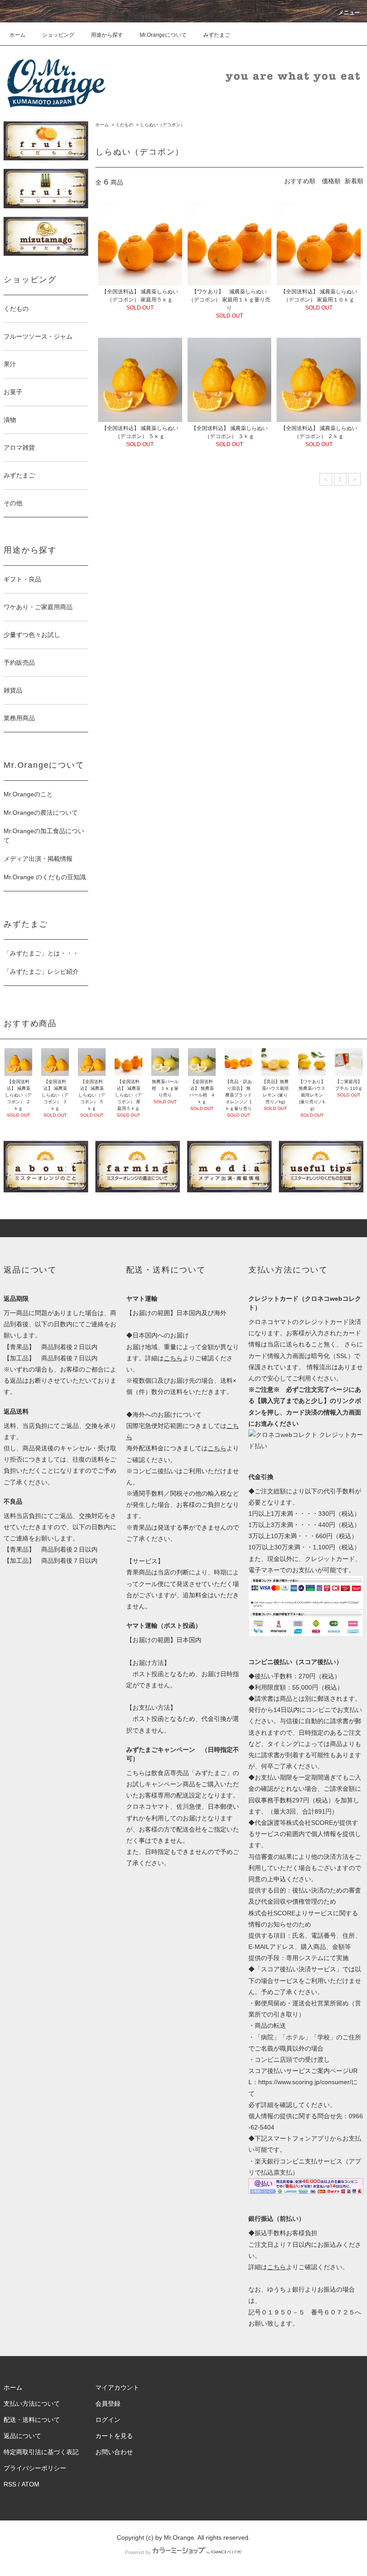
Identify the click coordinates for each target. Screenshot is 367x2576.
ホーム (17, 35)
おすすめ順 (300, 181)
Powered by (138, 2552)
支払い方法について (32, 2404)
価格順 (331, 181)
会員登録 (108, 2404)
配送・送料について (32, 2420)
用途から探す (107, 35)
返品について (22, 2436)
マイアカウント (117, 2387)
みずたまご (217, 35)
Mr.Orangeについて (163, 35)
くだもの (124, 125)
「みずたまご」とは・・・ (41, 953)
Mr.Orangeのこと (28, 794)
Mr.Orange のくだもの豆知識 (45, 877)
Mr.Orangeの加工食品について (44, 836)
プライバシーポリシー (35, 2468)
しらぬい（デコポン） (162, 125)
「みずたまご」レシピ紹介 (41, 972)
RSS (10, 2484)
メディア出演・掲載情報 (38, 859)
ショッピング (58, 35)
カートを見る (114, 2436)
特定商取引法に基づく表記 (41, 2452)
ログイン (108, 2420)
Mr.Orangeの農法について (41, 813)
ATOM (30, 2484)
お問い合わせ (114, 2452)
